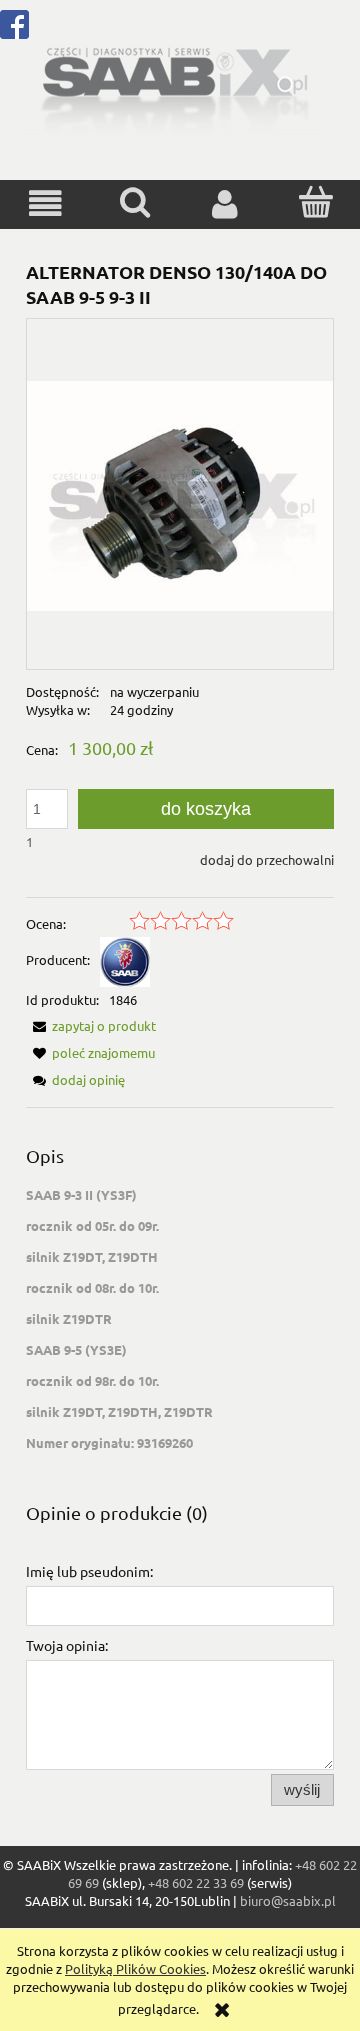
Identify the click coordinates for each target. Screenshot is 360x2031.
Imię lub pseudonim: (89, 1571)
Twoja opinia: (67, 1645)
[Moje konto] (225, 203)
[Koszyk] (315, 202)
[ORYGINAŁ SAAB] (125, 959)
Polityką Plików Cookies (135, 1968)
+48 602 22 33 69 (196, 1882)
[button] (45, 203)
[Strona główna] (175, 83)
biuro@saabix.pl (288, 1900)
